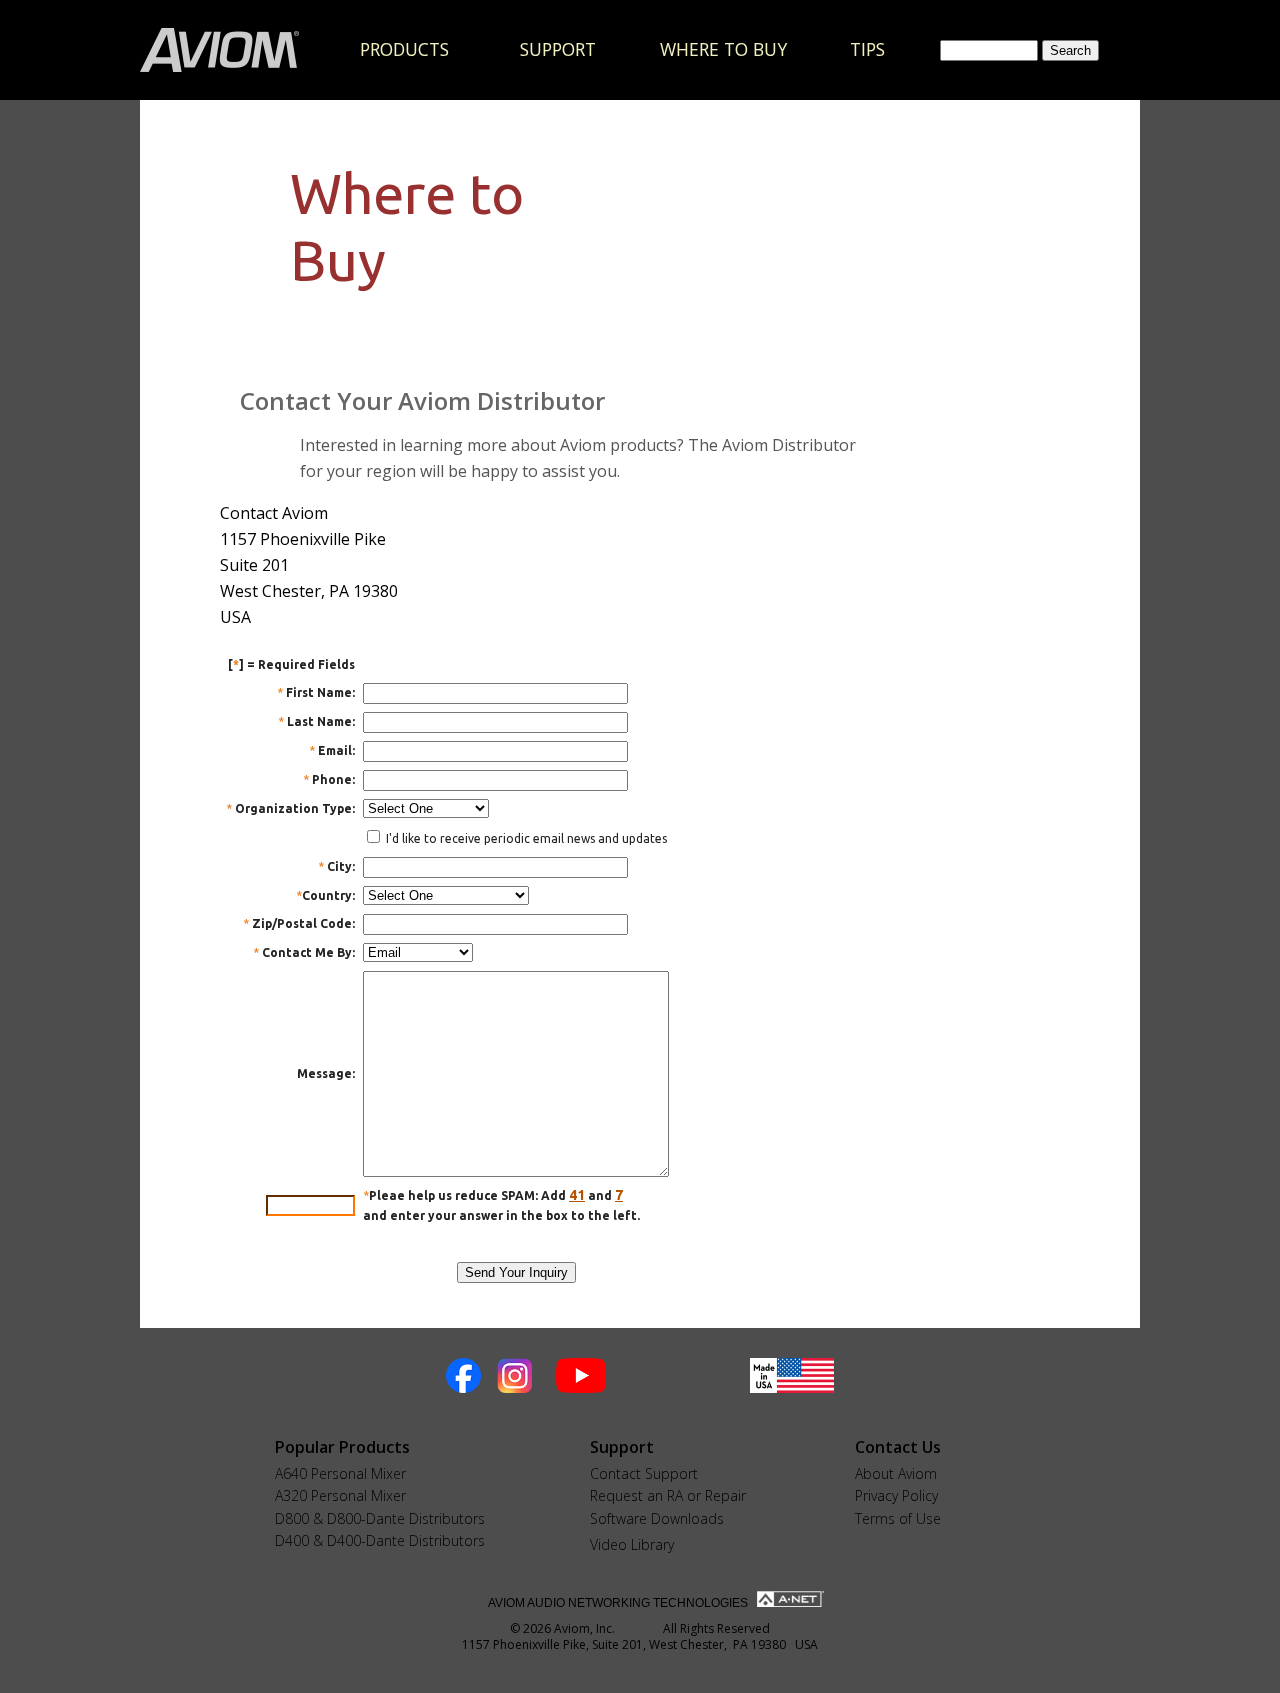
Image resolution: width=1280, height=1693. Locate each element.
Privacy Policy (896, 1495)
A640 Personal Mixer (340, 1473)
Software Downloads (657, 1518)
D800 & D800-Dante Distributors (380, 1518)
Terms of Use (898, 1518)
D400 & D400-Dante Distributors (380, 1540)
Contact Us (898, 1447)
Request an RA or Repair (668, 1495)
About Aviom (896, 1473)
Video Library (632, 1544)
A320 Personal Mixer (340, 1495)
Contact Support (644, 1473)
